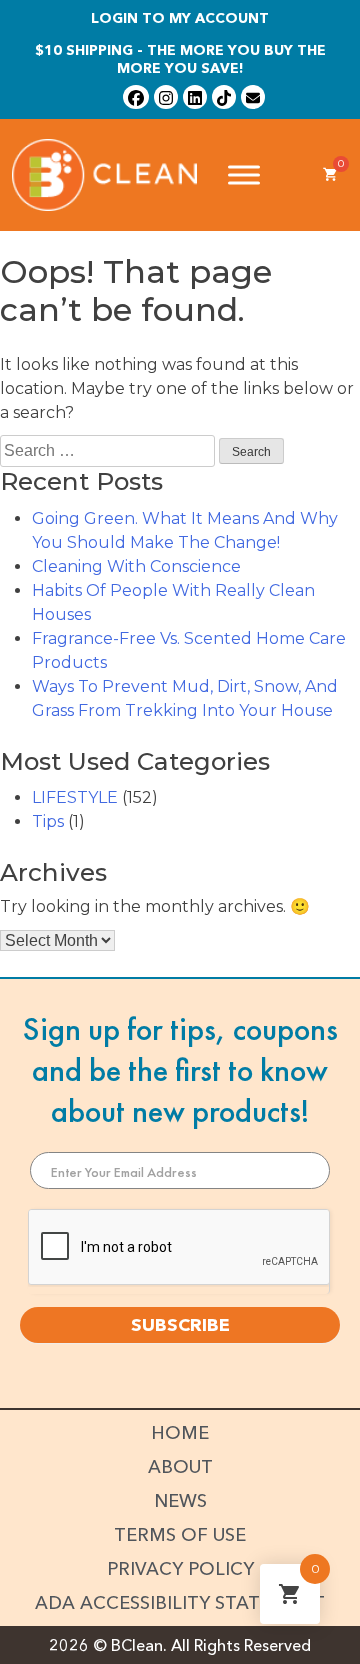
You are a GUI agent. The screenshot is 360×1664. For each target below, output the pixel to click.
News (180, 1501)
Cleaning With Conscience (136, 566)
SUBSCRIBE (180, 1325)
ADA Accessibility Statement (180, 1603)
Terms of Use (180, 1535)
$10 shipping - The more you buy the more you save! (180, 59)
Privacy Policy (180, 1569)
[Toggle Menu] (244, 175)
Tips (48, 821)
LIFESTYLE (75, 797)
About (180, 1467)
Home (180, 1433)
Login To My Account (180, 18)
